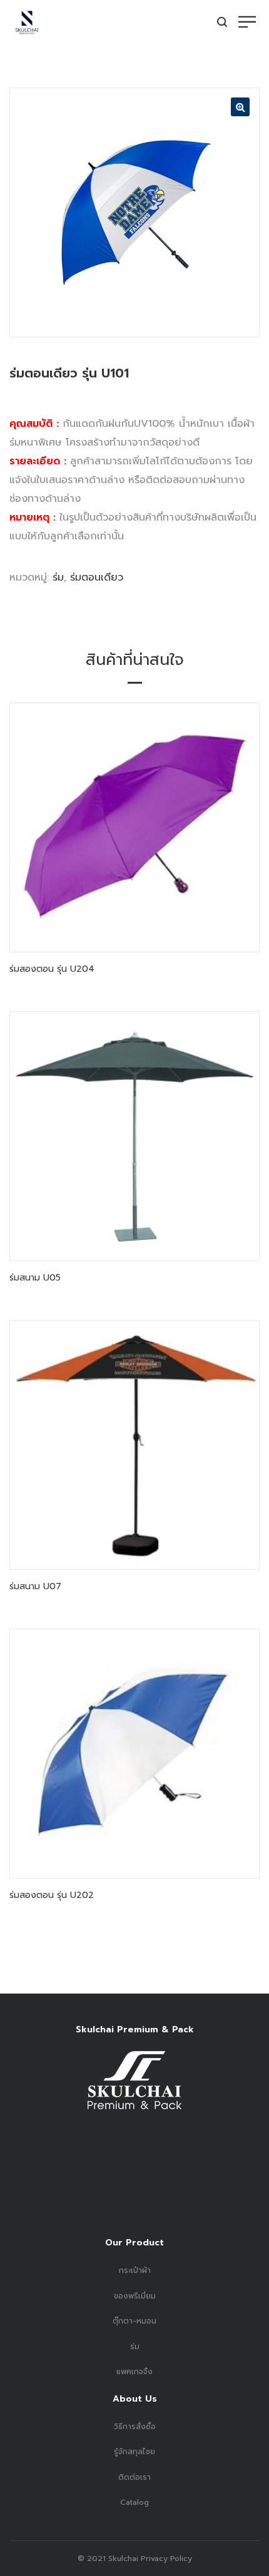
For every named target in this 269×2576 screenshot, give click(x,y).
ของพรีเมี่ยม (135, 2296)
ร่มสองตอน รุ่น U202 (52, 1895)
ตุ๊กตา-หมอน (134, 2321)
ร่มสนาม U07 (35, 1586)
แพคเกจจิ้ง (134, 2372)
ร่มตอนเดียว (97, 577)
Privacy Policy (165, 2559)
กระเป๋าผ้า (135, 2270)
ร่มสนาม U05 (35, 1278)
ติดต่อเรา (134, 2477)
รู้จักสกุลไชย (134, 2452)
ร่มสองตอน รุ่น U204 (52, 969)
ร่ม (58, 577)
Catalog (134, 2502)
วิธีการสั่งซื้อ (135, 2427)
